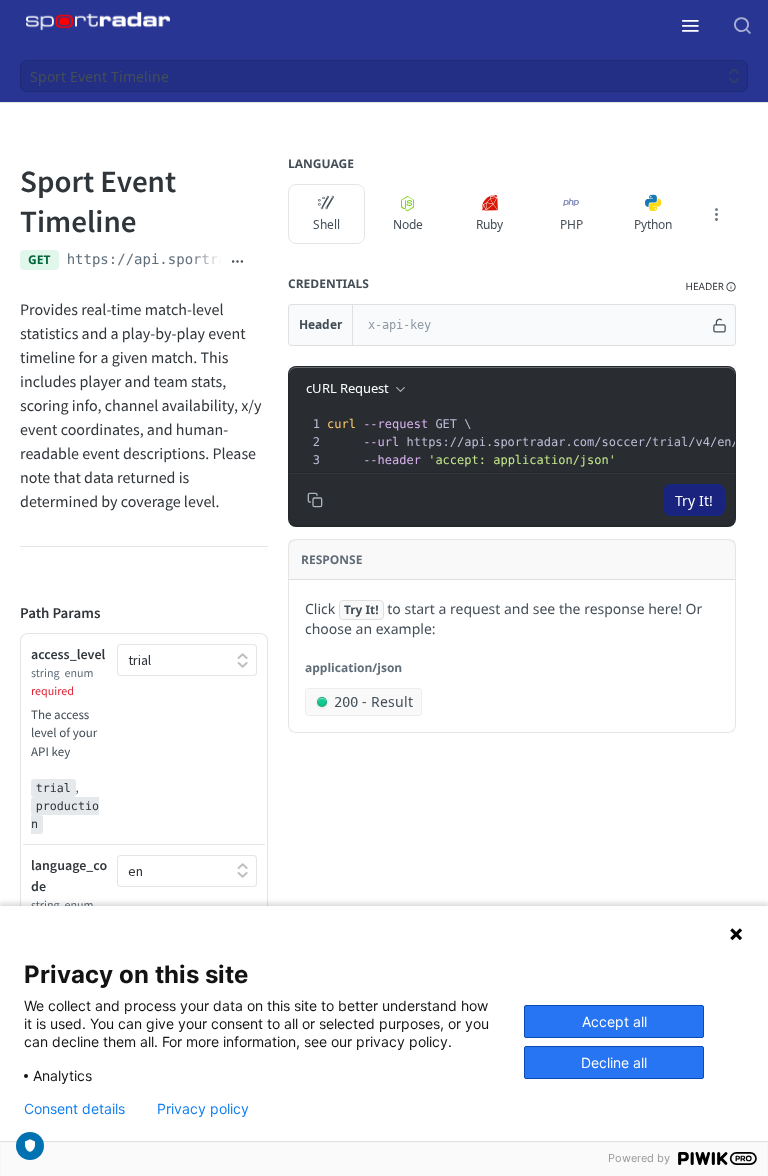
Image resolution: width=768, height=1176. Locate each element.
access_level (68, 654)
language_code (69, 875)
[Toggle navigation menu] (690, 25)
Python (653, 224)
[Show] (719, 325)
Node (408, 224)
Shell (326, 224)
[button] (711, 286)
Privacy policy (203, 1109)
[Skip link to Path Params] (6, 614)
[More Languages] (716, 214)
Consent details (74, 1109)
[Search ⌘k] (742, 25)
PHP (571, 224)
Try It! (694, 500)
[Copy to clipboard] (260, 262)
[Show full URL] (237, 262)
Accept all (614, 1021)
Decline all (614, 1062)
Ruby (489, 224)
